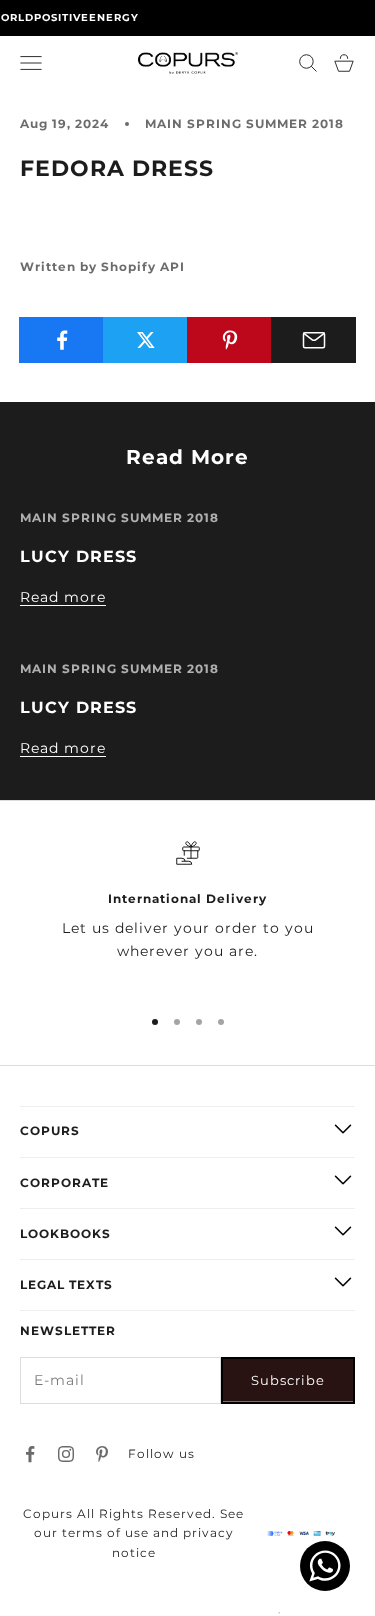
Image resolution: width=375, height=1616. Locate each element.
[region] (187, 914)
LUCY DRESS (78, 556)
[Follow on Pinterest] (102, 1454)
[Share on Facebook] (61, 340)
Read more (63, 597)
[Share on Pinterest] (229, 340)
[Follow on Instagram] (66, 1454)
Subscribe (288, 1380)
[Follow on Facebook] (30, 1454)
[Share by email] (313, 340)
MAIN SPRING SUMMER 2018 (244, 123)
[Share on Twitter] (145, 340)
